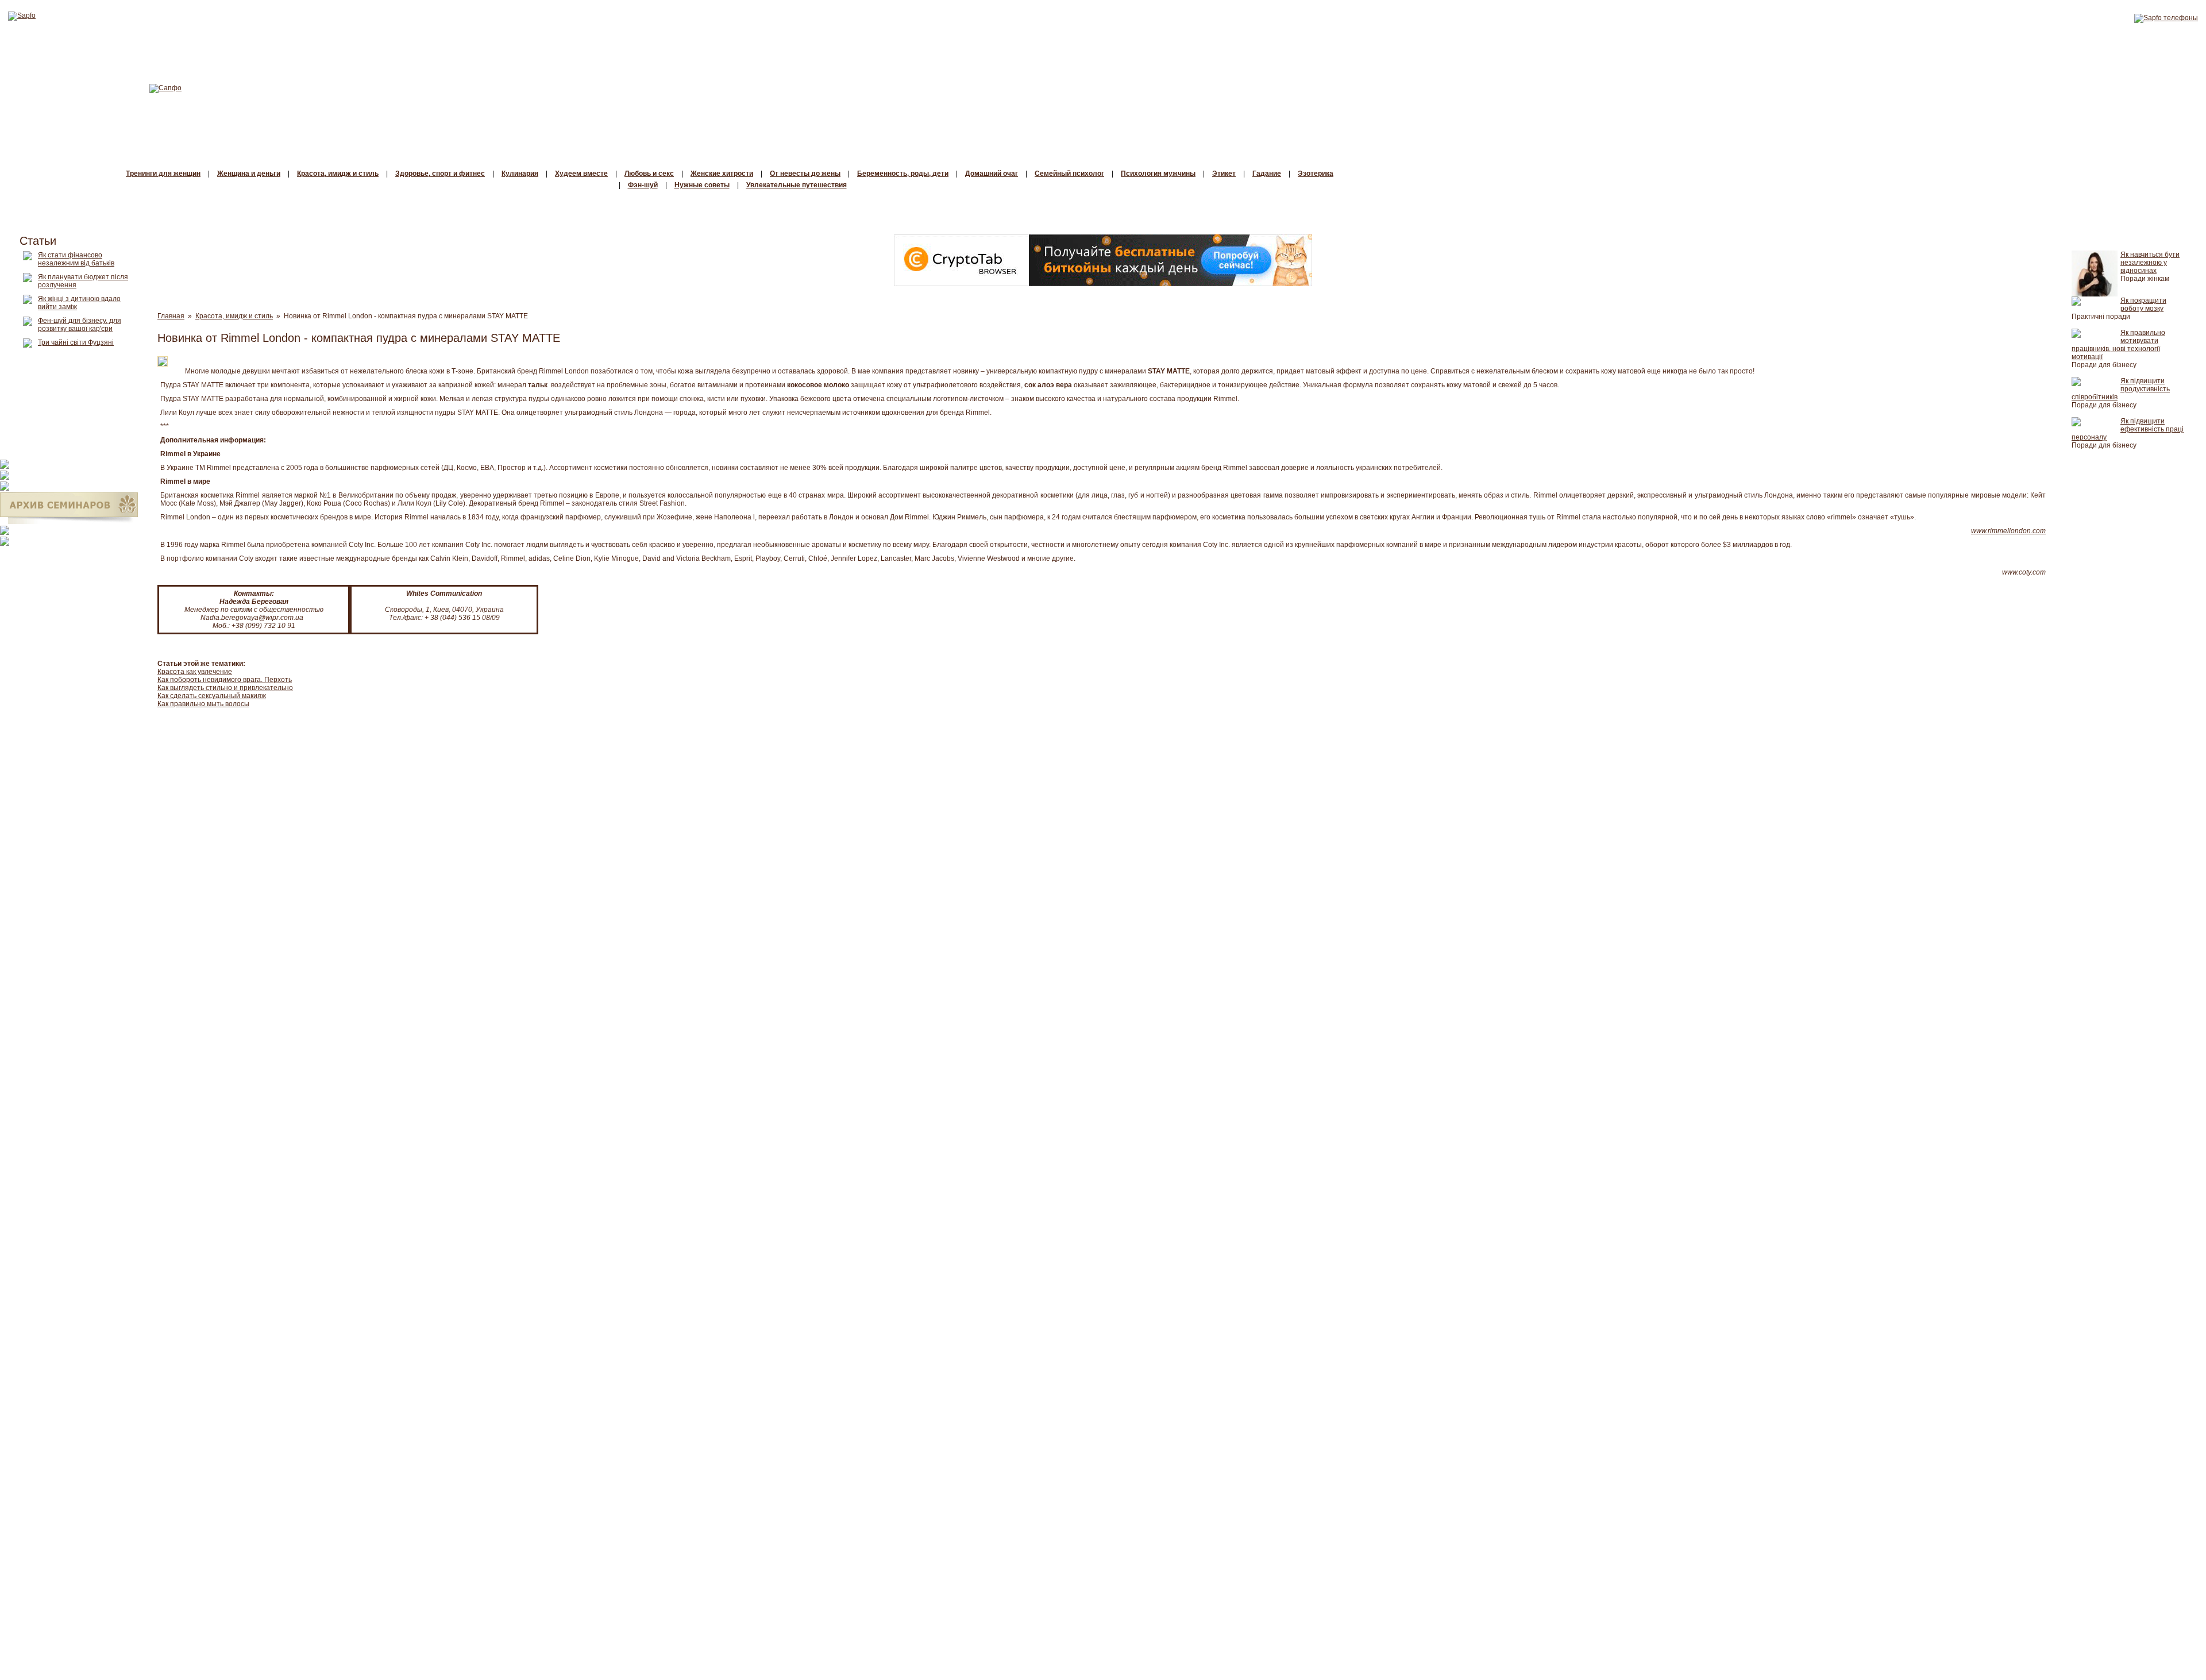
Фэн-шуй (643, 185)
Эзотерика (1316, 174)
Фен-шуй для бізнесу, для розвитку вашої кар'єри (80, 325)
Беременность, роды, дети (903, 174)
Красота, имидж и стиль (338, 174)
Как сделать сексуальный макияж (212, 696)
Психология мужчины (1158, 174)
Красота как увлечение (195, 672)
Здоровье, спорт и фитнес (440, 174)
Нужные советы (702, 185)
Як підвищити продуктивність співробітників (2121, 389)
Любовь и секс (649, 174)
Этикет (1224, 174)
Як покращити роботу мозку (2143, 305)
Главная (171, 316)
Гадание (1267, 174)
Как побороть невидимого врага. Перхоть (225, 680)
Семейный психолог (1069, 174)
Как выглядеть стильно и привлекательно (225, 688)
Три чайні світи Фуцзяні (76, 342)
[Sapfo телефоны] (2166, 18)
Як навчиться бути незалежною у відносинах (2150, 263)
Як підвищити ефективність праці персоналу (2128, 429)
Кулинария (520, 174)
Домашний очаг (992, 174)
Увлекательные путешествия (797, 185)
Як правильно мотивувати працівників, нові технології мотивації (2118, 345)
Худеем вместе (581, 174)
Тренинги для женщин (163, 174)
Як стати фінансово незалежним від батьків (76, 259)
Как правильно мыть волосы (203, 704)
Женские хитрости (722, 174)
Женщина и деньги (249, 174)
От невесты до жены (805, 174)
